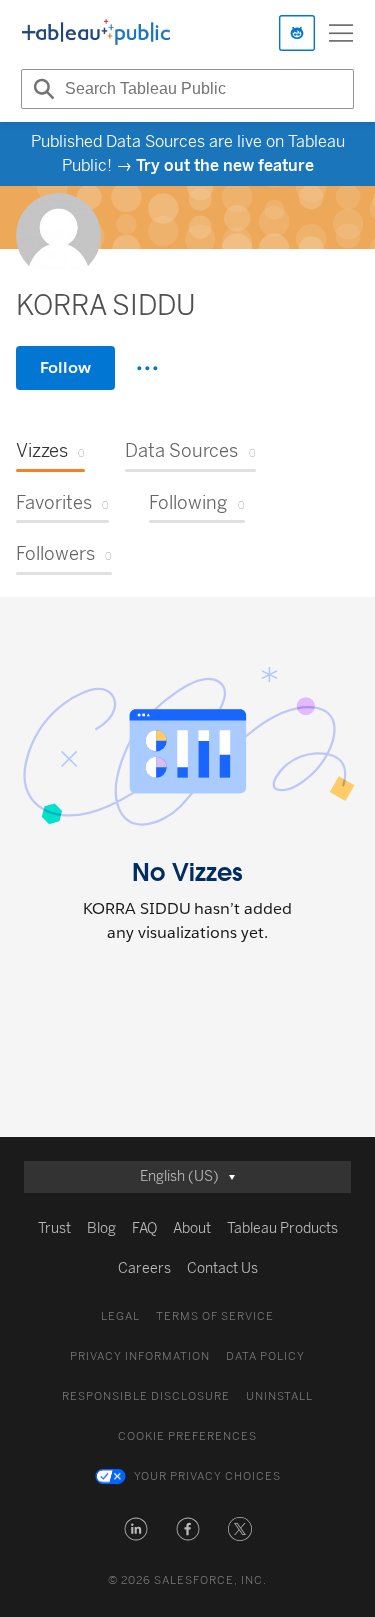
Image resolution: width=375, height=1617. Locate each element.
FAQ (144, 1228)
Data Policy (265, 1356)
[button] (136, 1529)
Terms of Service (215, 1316)
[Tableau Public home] (96, 33)
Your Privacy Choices (207, 1476)
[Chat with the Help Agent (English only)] (297, 33)
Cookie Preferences (187, 1436)
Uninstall (279, 1396)
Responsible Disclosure (146, 1396)
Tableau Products (282, 1228)
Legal (120, 1316)
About (192, 1228)
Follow (65, 367)
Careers (144, 1268)
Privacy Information (140, 1356)
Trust (54, 1228)
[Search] (41, 89)
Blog (101, 1228)
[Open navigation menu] (341, 33)
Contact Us (222, 1268)
